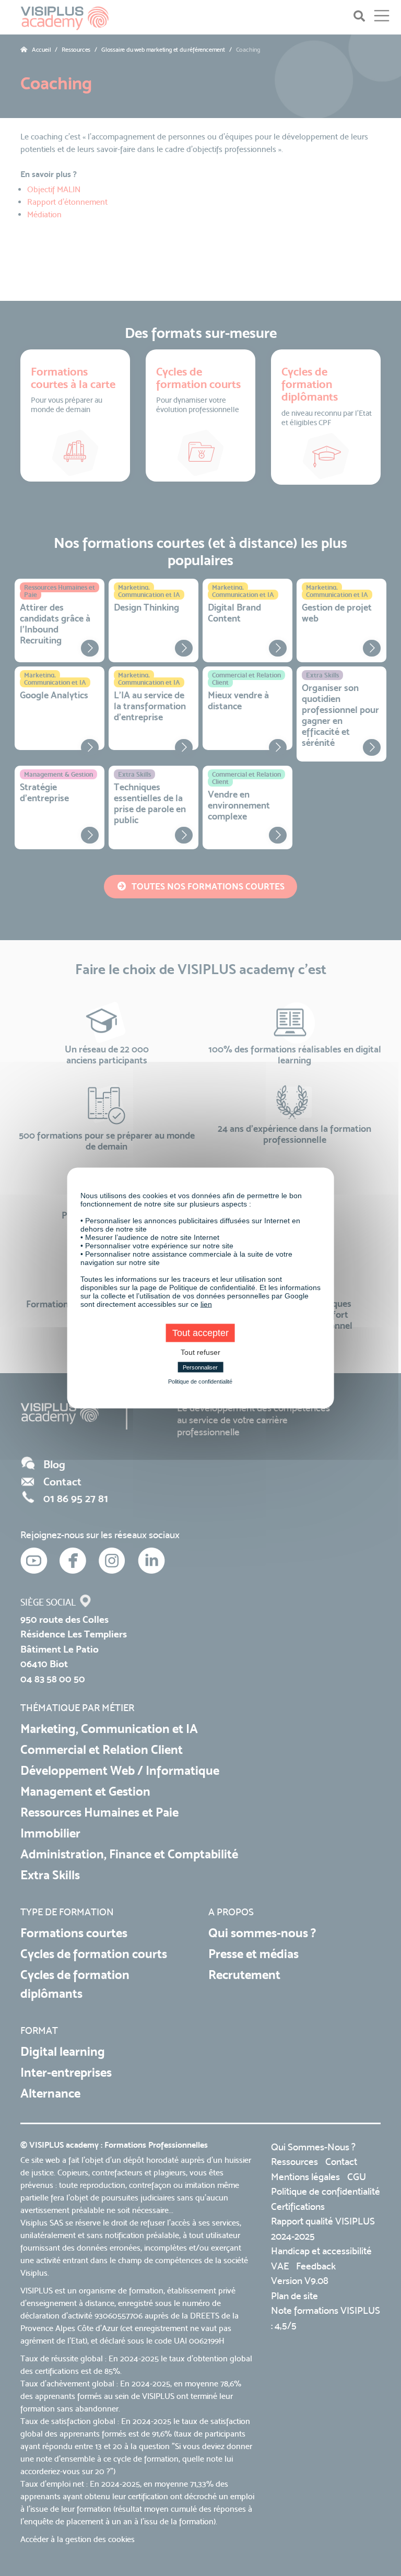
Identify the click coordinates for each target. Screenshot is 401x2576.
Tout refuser (200, 1352)
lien (206, 1304)
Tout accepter (200, 1333)
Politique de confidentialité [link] (200, 1381)
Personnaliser (200, 1367)
